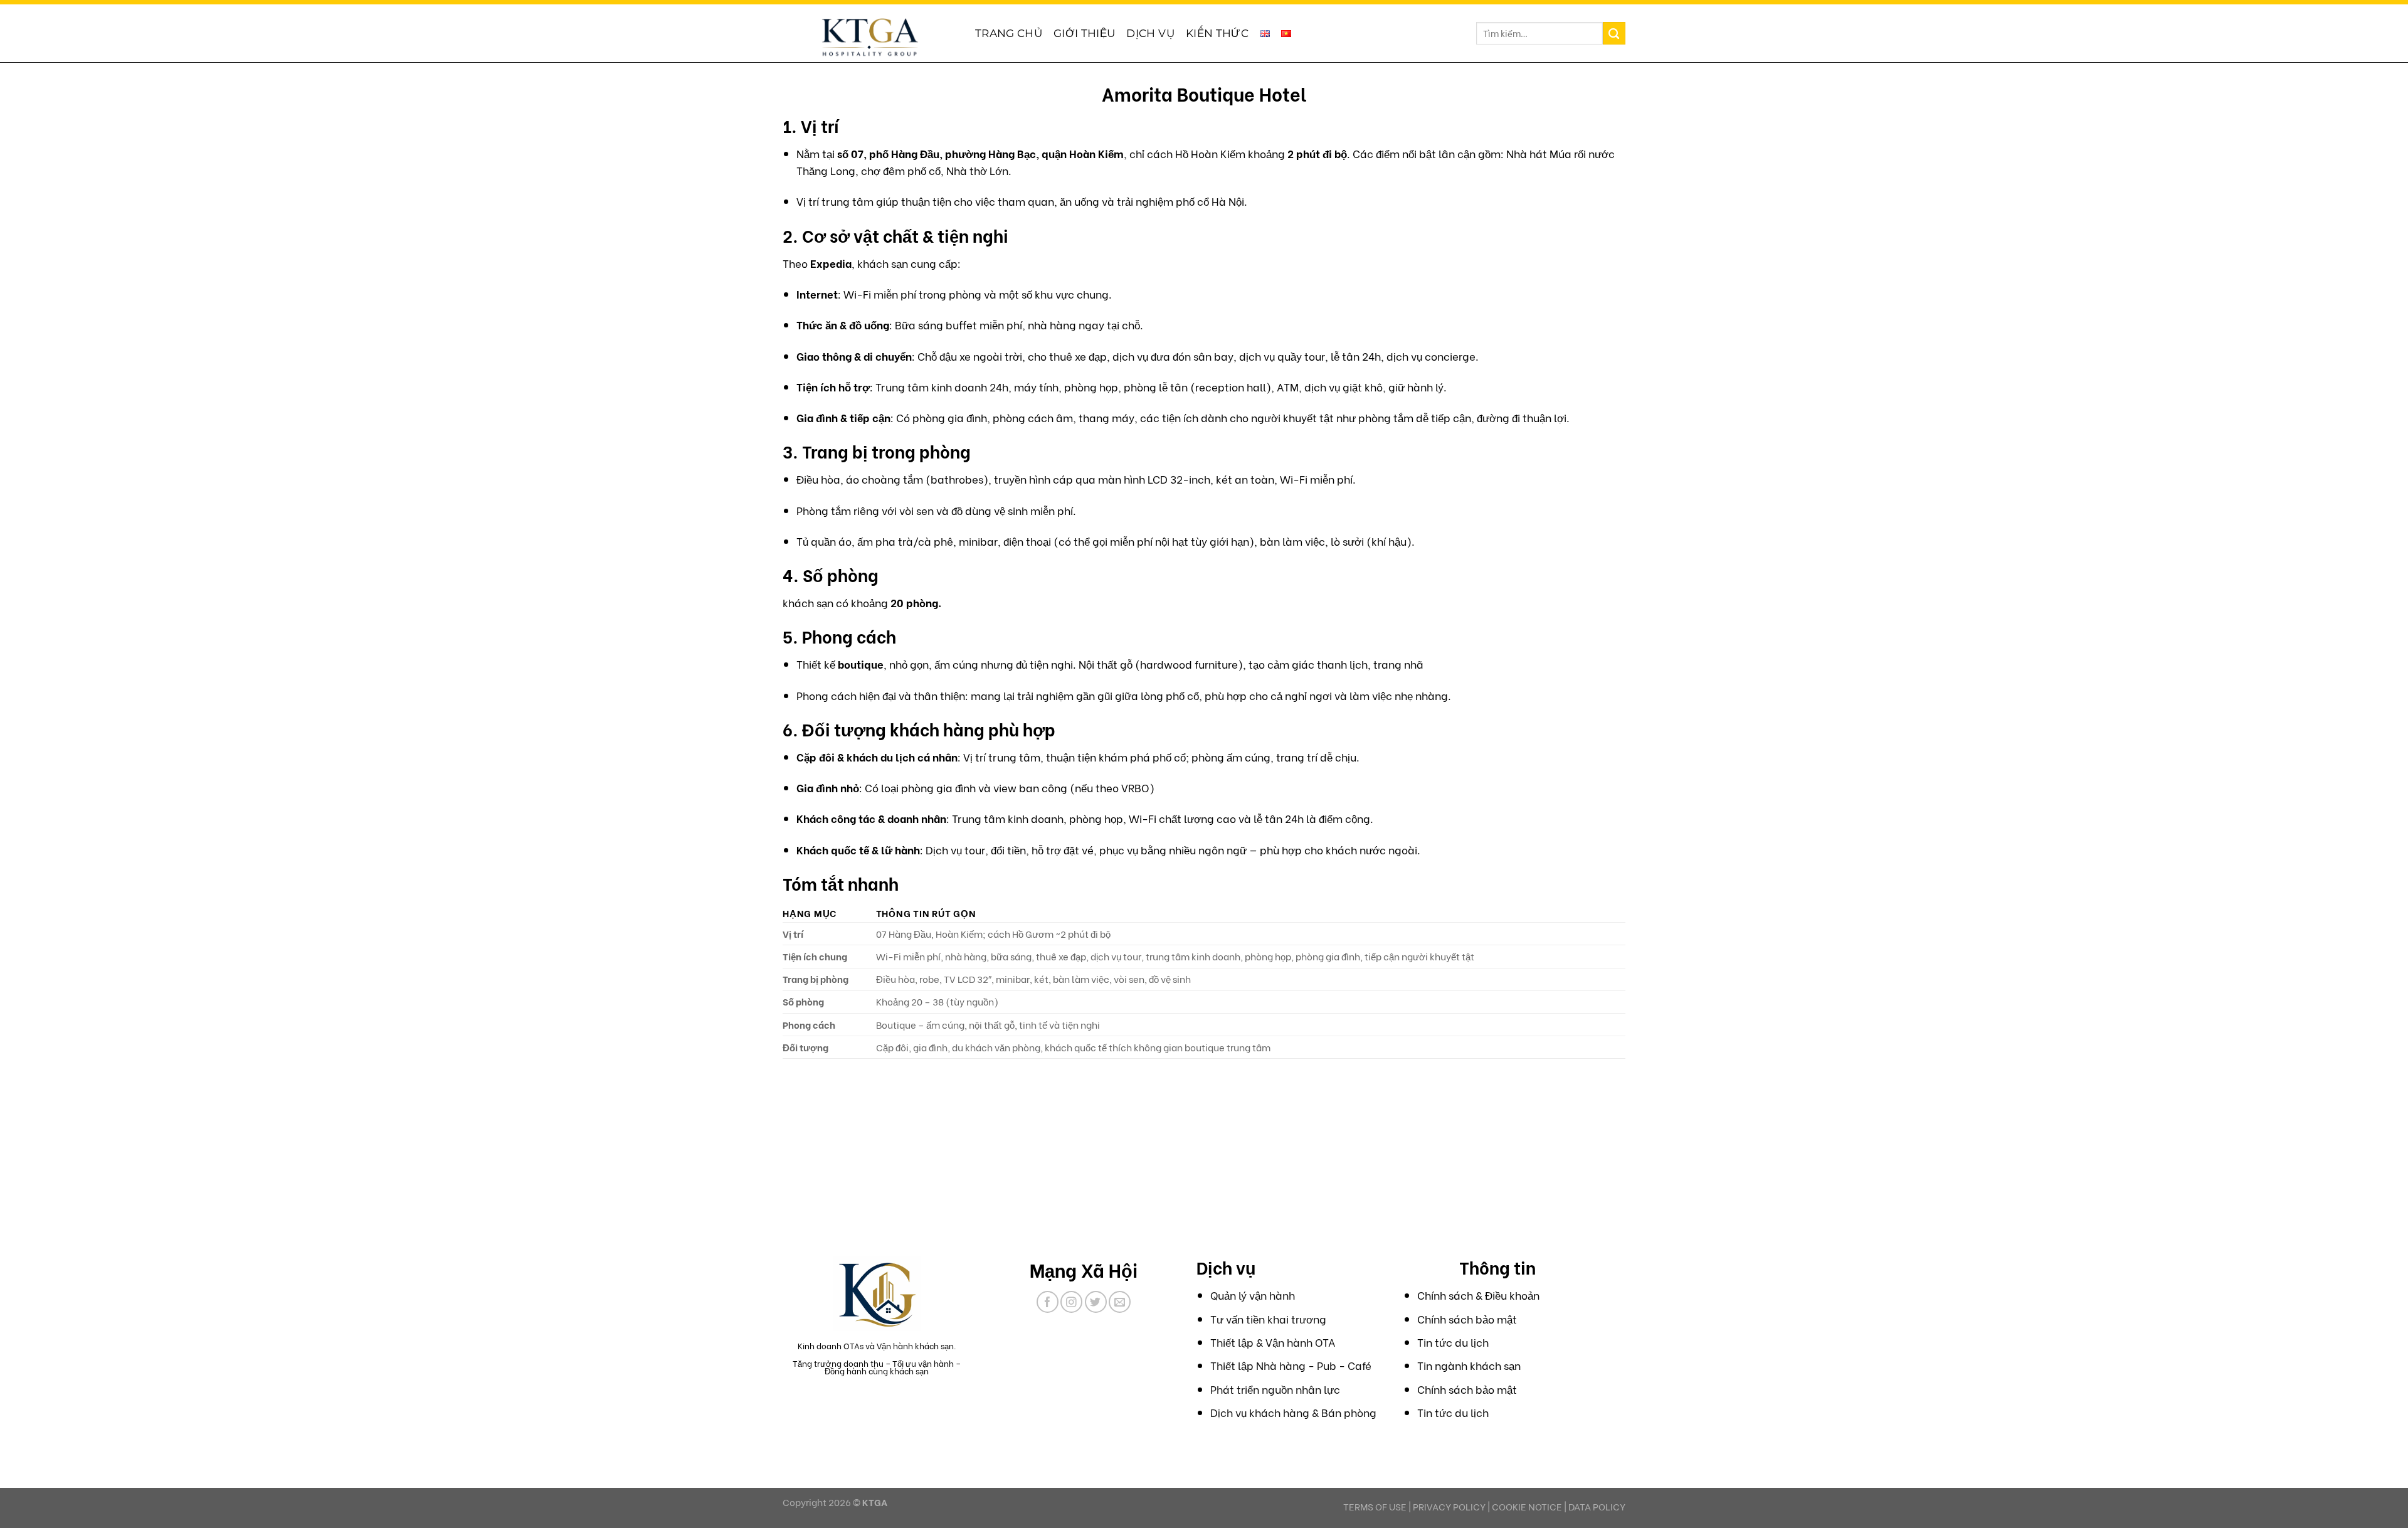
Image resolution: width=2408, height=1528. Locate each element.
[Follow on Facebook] (1048, 1302)
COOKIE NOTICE (1527, 1506)
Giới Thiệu (1084, 33)
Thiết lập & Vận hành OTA (1273, 1342)
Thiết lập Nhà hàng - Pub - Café (1291, 1365)
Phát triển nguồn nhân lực (1275, 1389)
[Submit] (1614, 33)
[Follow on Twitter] (1096, 1302)
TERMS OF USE (1375, 1506)
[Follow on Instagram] (1071, 1302)
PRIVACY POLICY (1449, 1506)
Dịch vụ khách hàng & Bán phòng (1293, 1412)
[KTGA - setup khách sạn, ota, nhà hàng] (869, 36)
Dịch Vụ (1150, 33)
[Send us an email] (1120, 1302)
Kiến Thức (1217, 33)
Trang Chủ (1009, 33)
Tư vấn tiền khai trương (1268, 1319)
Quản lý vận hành (1253, 1295)
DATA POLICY (1597, 1506)
